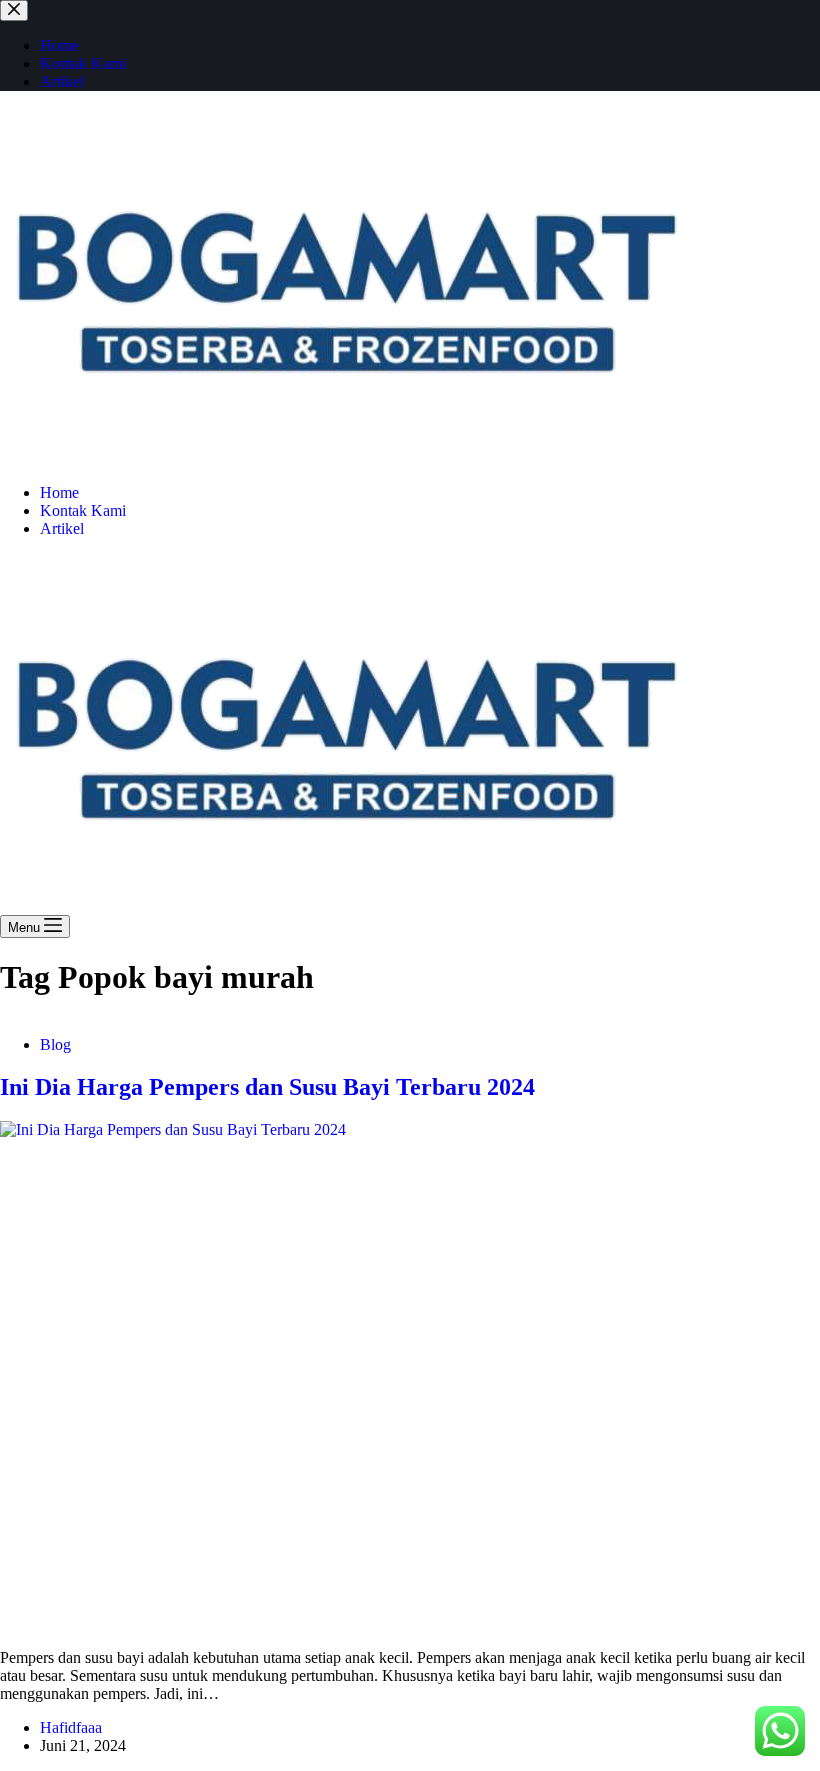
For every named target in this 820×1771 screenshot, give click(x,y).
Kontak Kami (83, 510)
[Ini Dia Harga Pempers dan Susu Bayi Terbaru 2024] (410, 1377)
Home (59, 492)
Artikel (62, 528)
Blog (55, 1044)
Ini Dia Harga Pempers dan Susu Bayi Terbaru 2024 (267, 1087)
